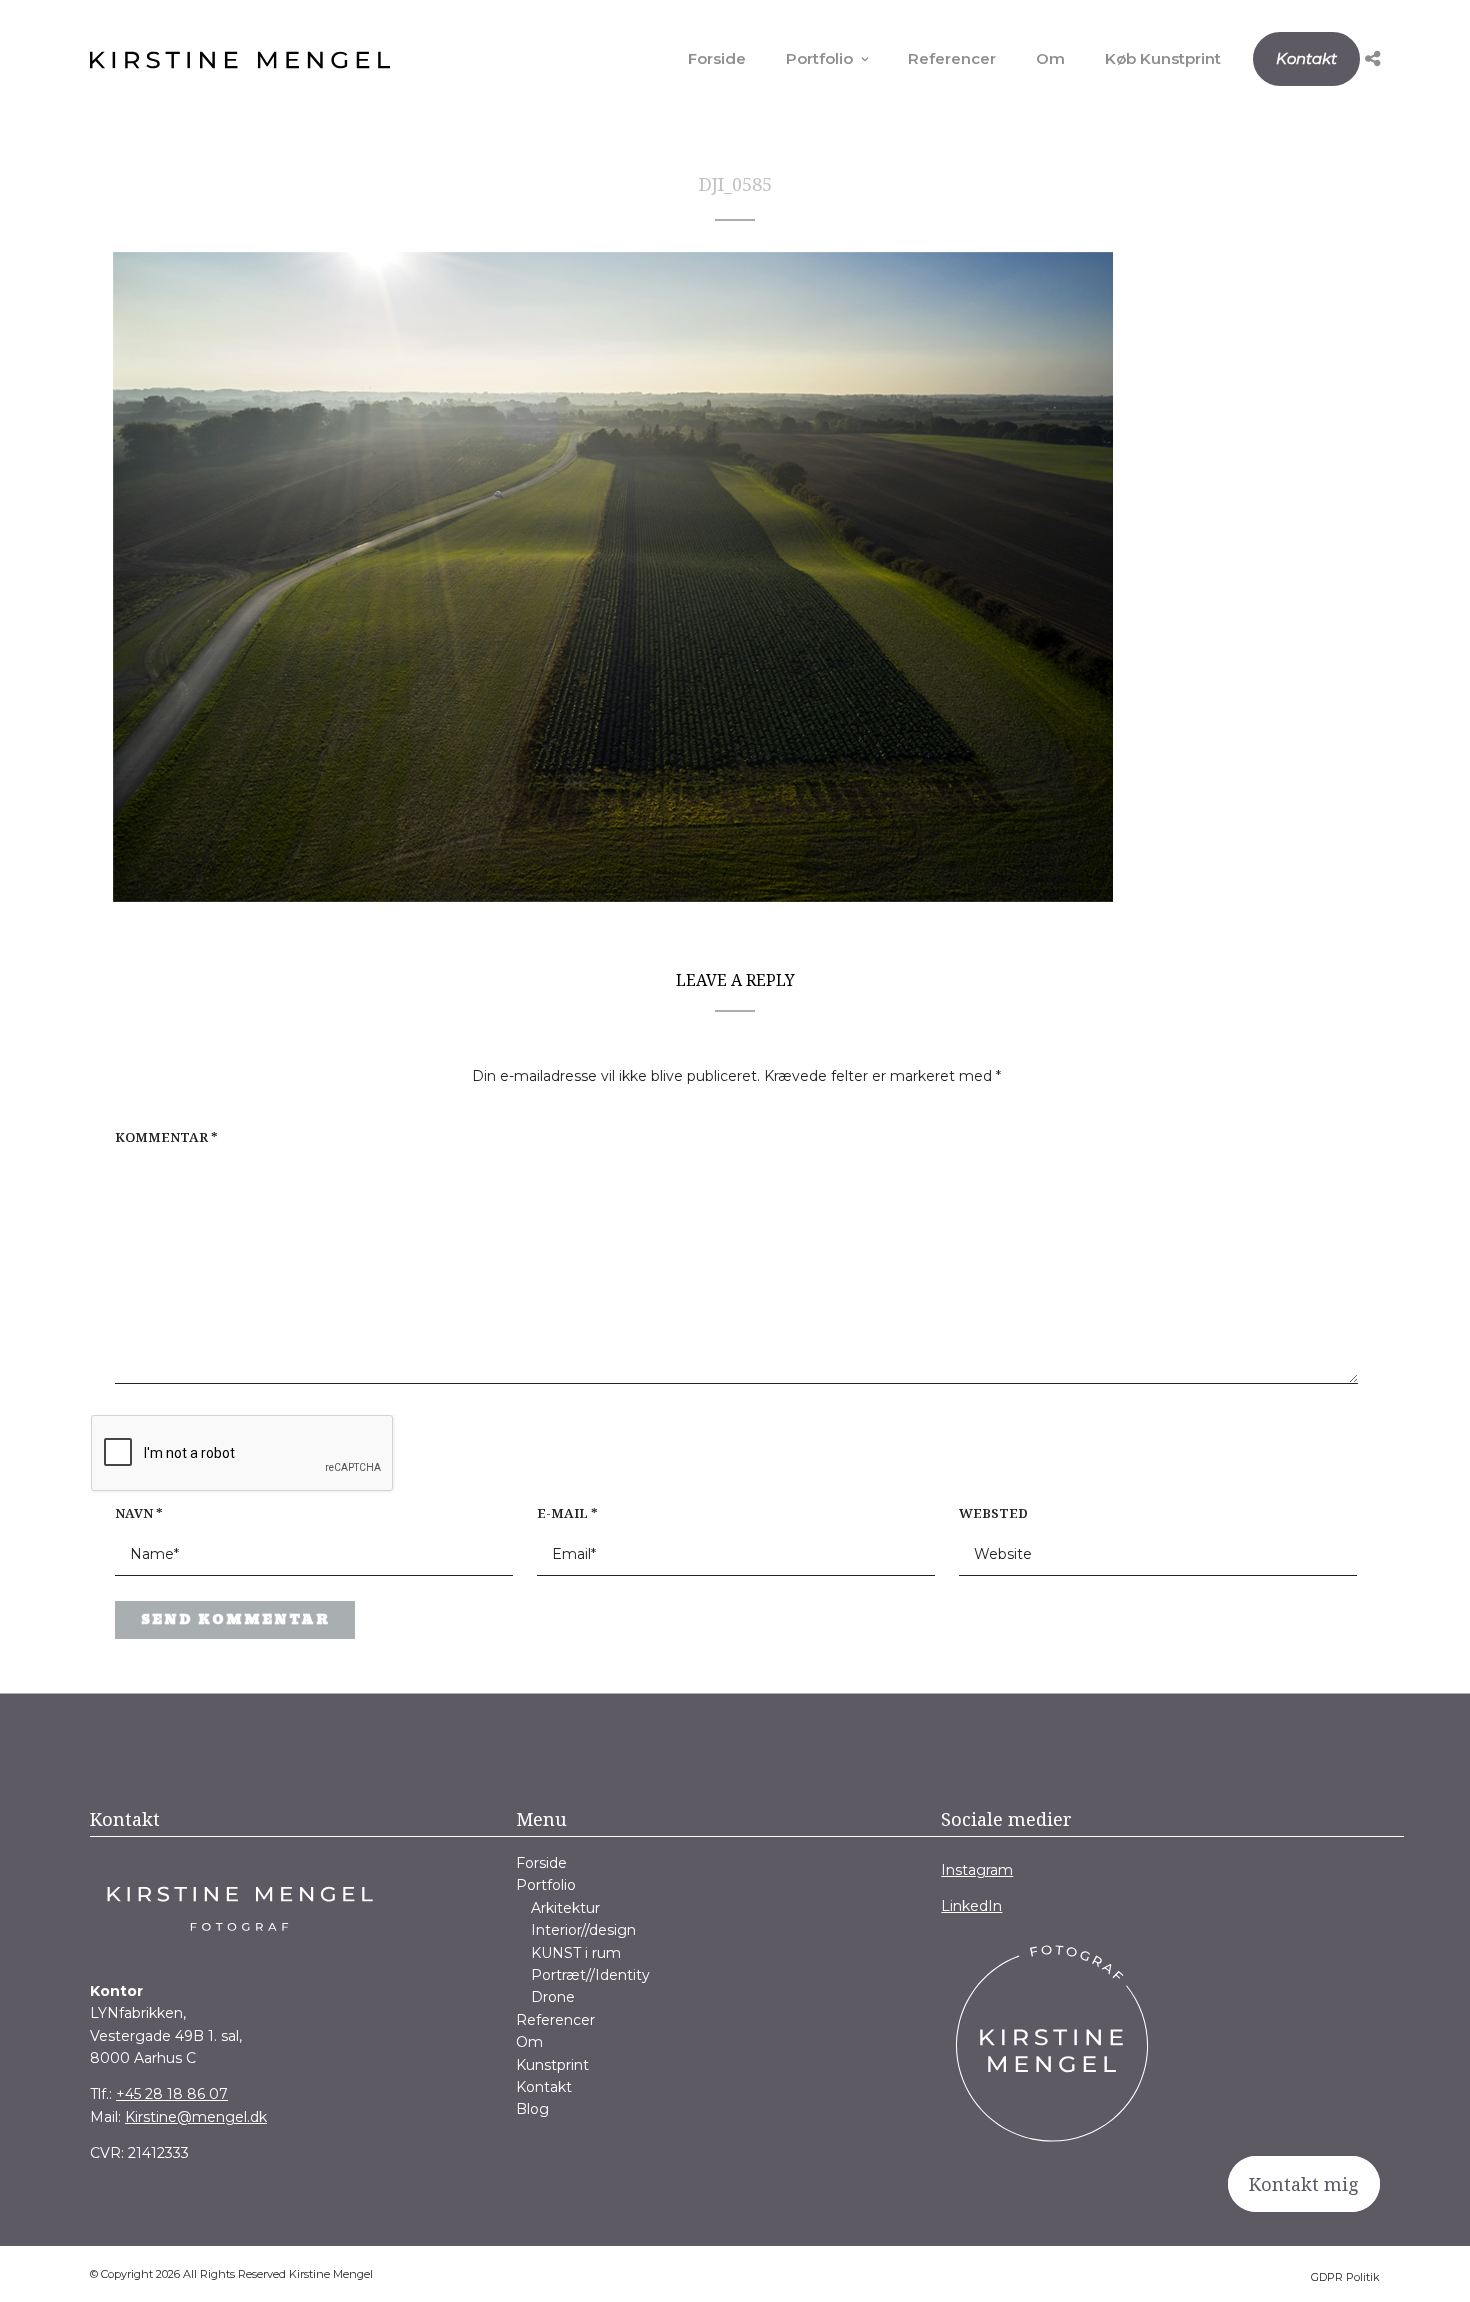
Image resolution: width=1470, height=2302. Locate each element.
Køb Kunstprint (1163, 58)
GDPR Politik (1345, 2277)
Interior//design (583, 1930)
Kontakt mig (1304, 2184)
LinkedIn (971, 1906)
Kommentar (166, 1137)
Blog (532, 2109)
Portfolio (819, 58)
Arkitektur (565, 1908)
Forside (717, 58)
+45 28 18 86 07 (172, 2094)
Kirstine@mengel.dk (196, 2117)
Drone (553, 1997)
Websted (993, 1513)
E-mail (567, 1513)
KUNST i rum (576, 1953)
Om (1050, 58)
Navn (139, 1513)
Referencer (952, 58)
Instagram (977, 1870)
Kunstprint (552, 2065)
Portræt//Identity (590, 1975)
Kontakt (1306, 58)
